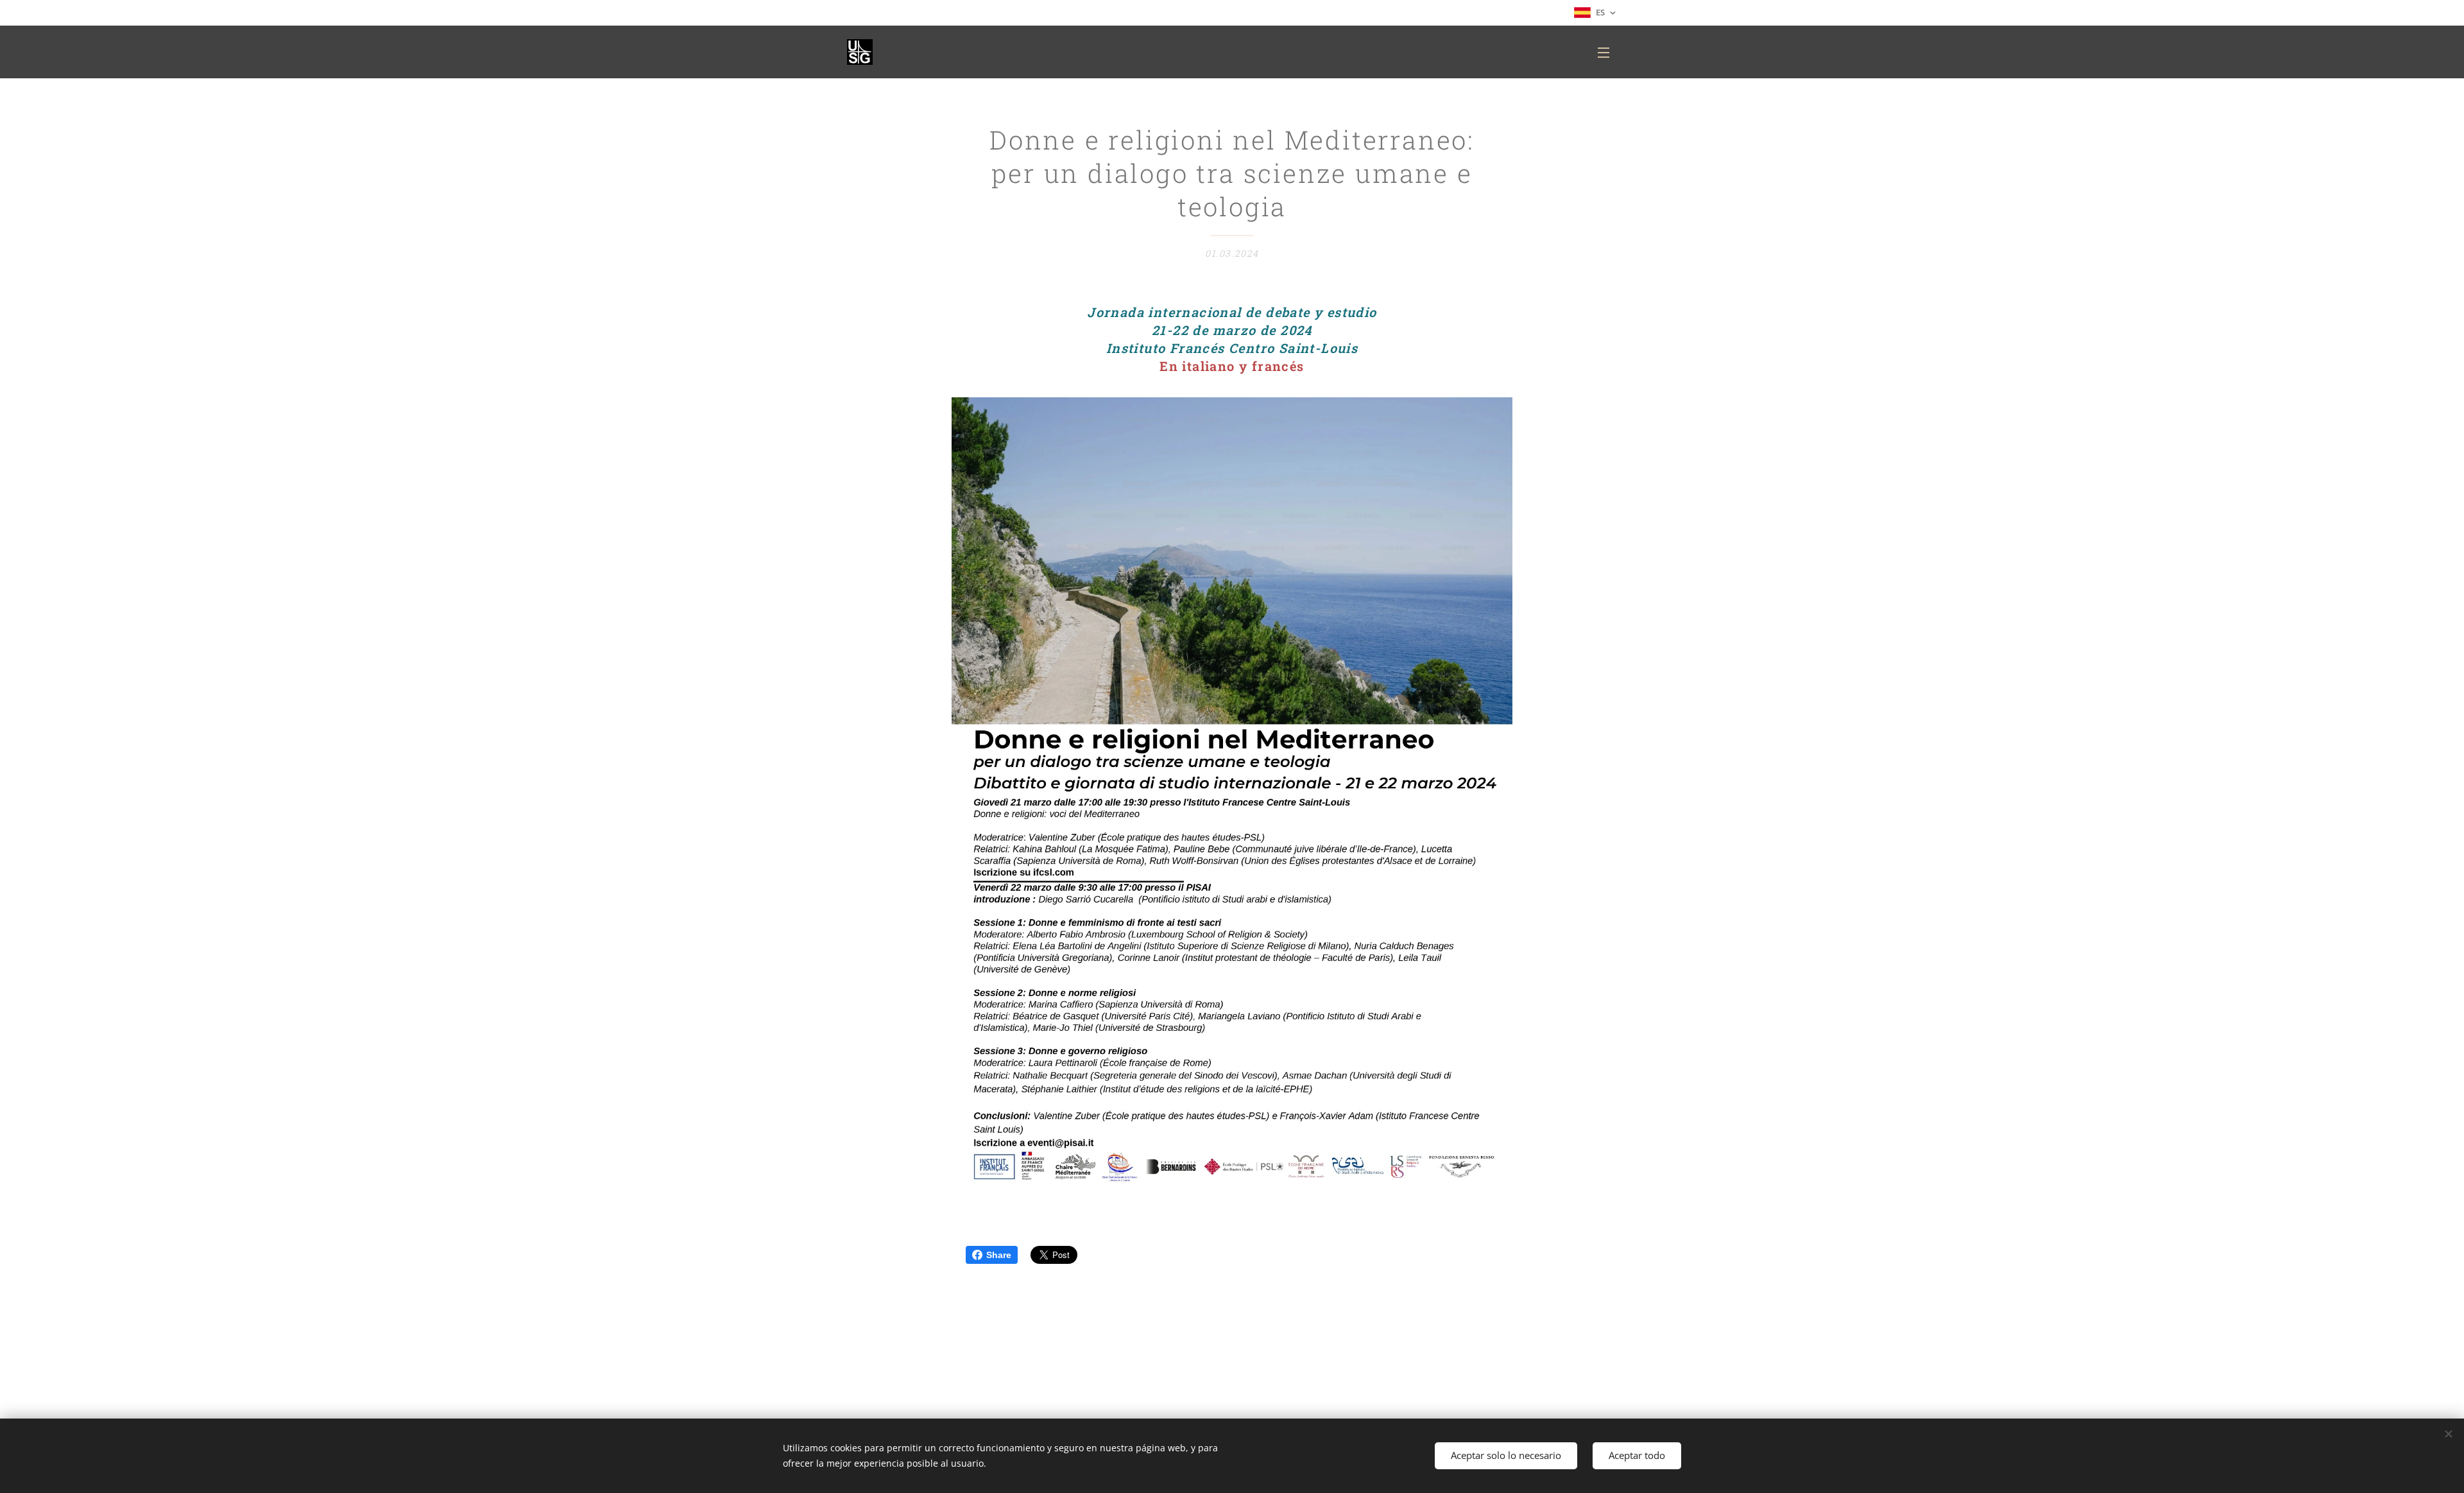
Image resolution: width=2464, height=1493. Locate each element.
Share (999, 1255)
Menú (1607, 52)
